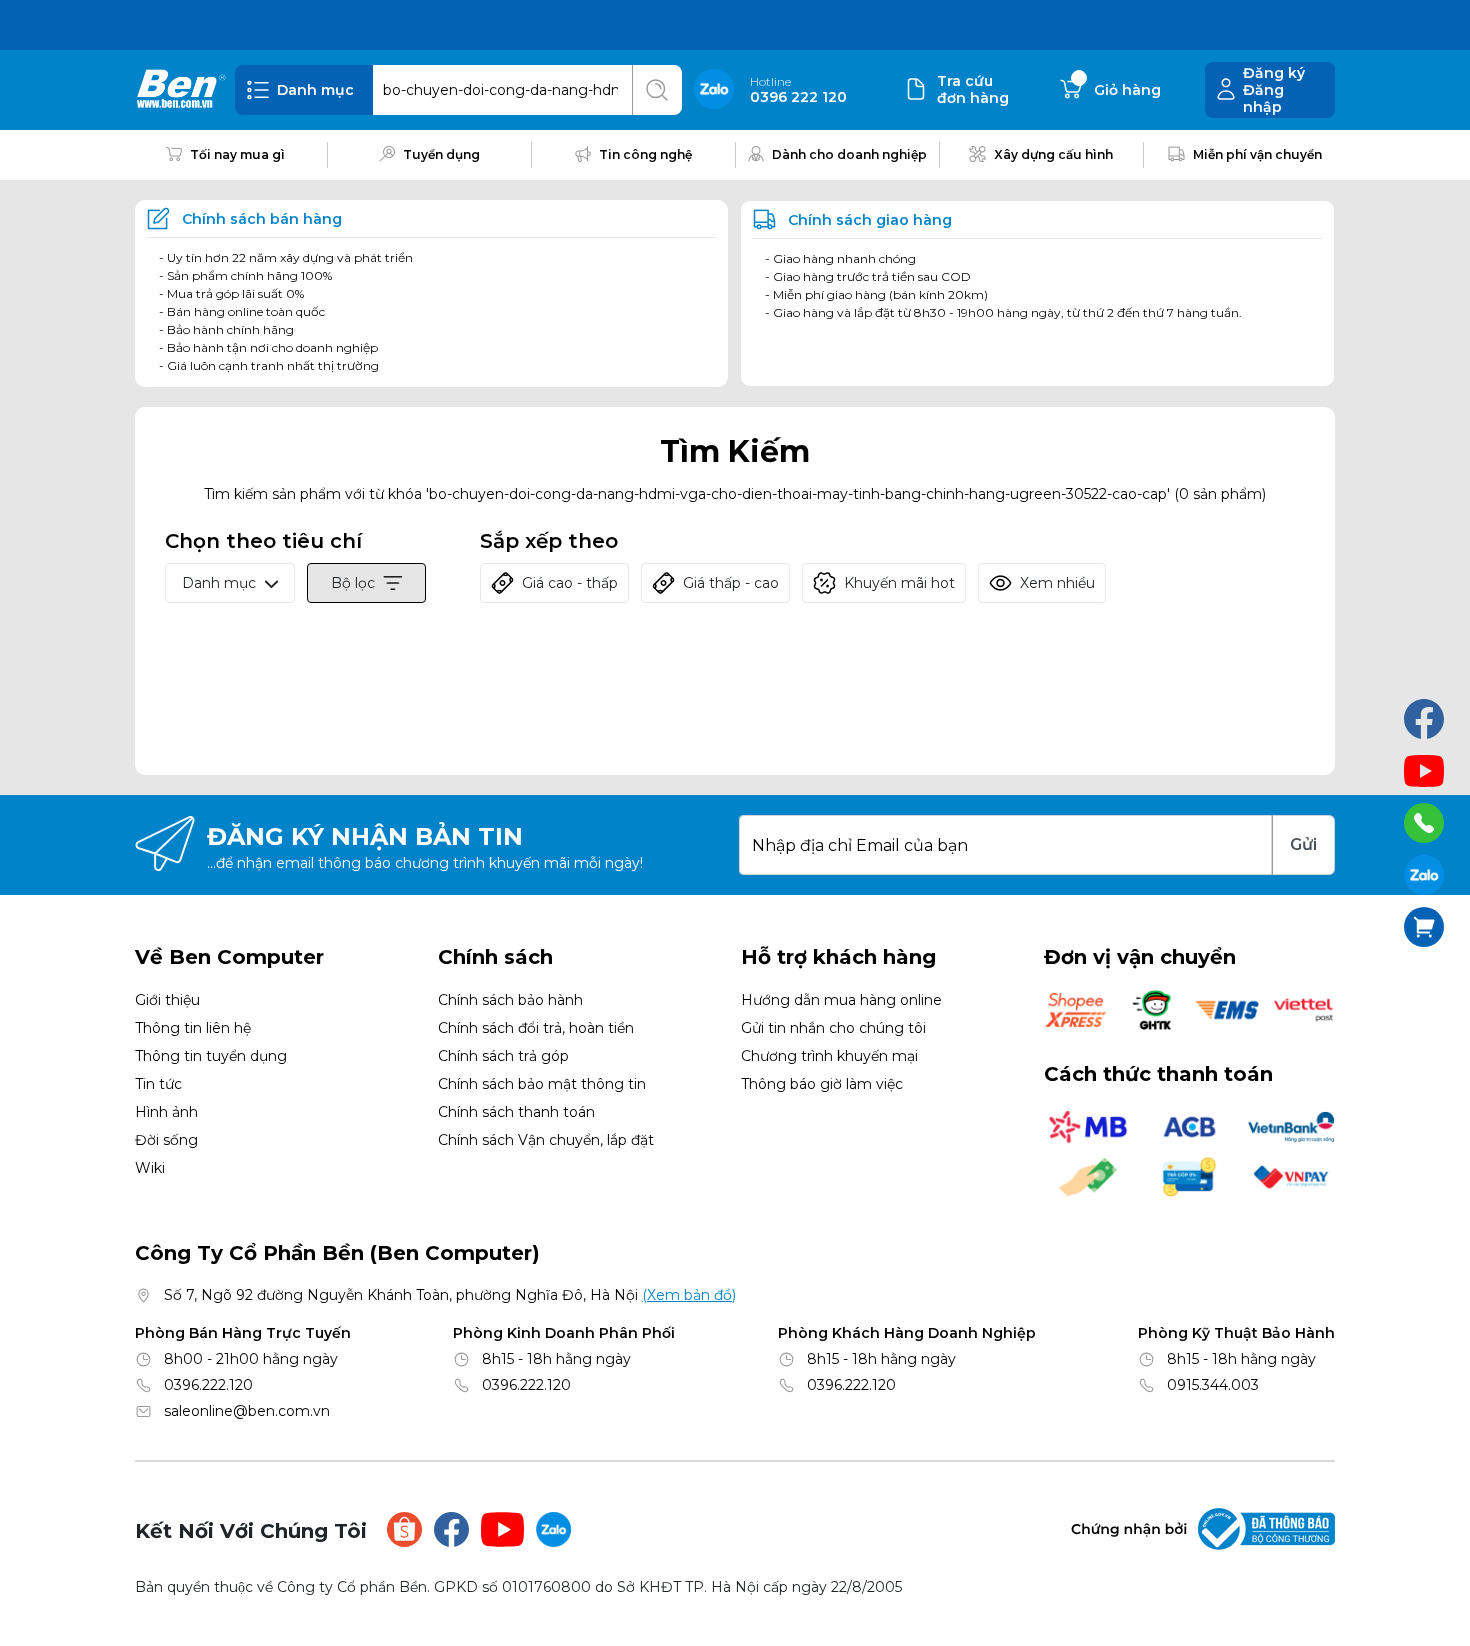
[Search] (657, 90)
